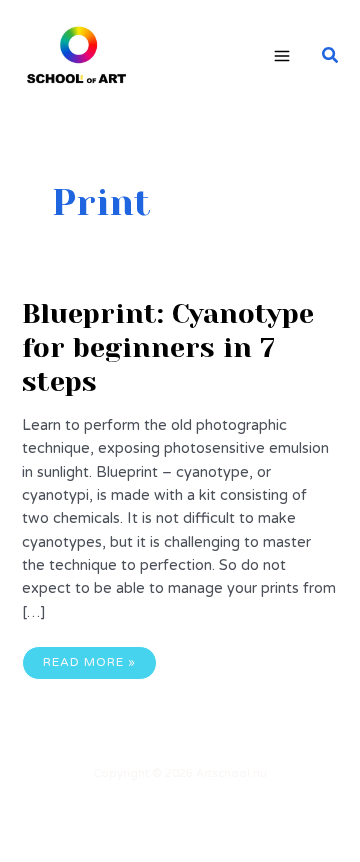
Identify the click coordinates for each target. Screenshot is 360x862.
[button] (331, 56)
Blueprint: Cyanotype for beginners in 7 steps (168, 347)
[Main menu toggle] (282, 56)
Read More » (89, 667)
